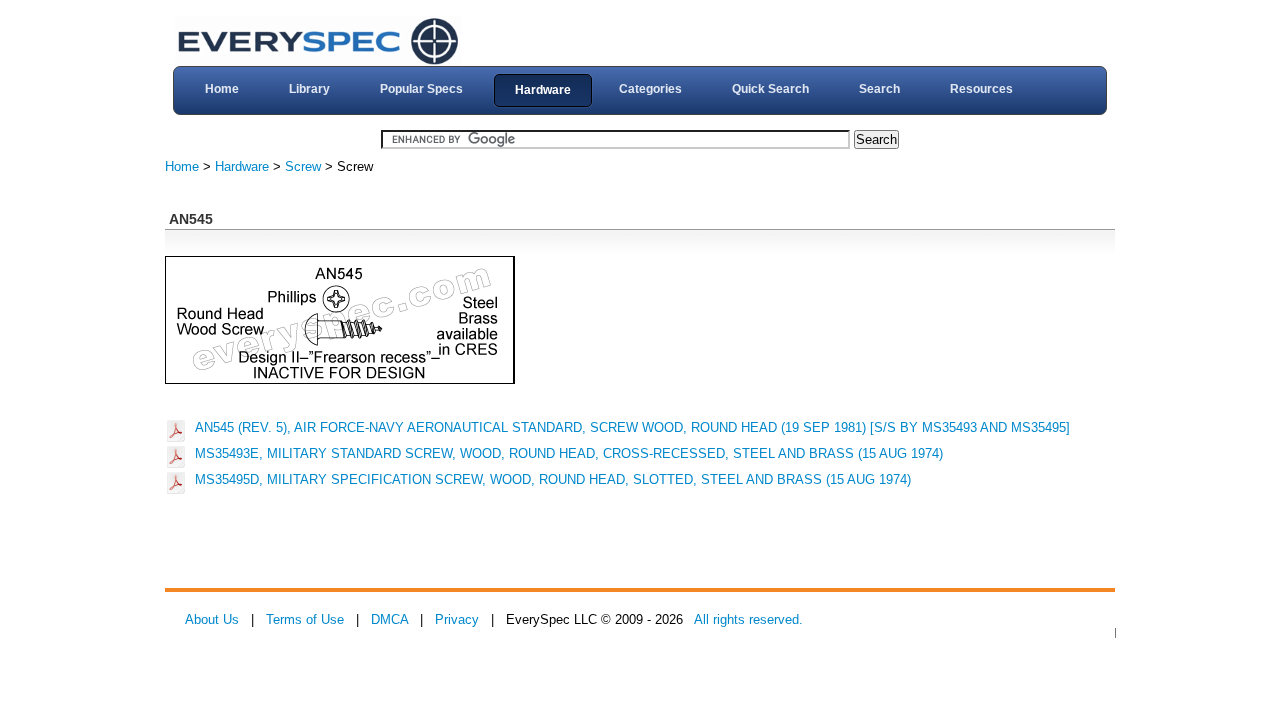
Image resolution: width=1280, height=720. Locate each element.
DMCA (389, 619)
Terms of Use (305, 619)
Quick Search (770, 89)
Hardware (543, 90)
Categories (650, 89)
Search (879, 89)
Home (222, 89)
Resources (981, 89)
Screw (303, 166)
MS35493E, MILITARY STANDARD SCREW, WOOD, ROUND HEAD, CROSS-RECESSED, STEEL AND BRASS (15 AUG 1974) (569, 453)
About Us (212, 619)
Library (309, 89)
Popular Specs (421, 89)
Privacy (457, 619)
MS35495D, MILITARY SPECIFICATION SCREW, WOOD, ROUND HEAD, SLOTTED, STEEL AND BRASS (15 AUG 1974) (553, 479)
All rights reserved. (748, 619)
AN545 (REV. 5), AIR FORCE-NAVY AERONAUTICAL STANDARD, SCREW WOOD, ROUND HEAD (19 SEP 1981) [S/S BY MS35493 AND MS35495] (632, 427)
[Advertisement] (529, 543)
